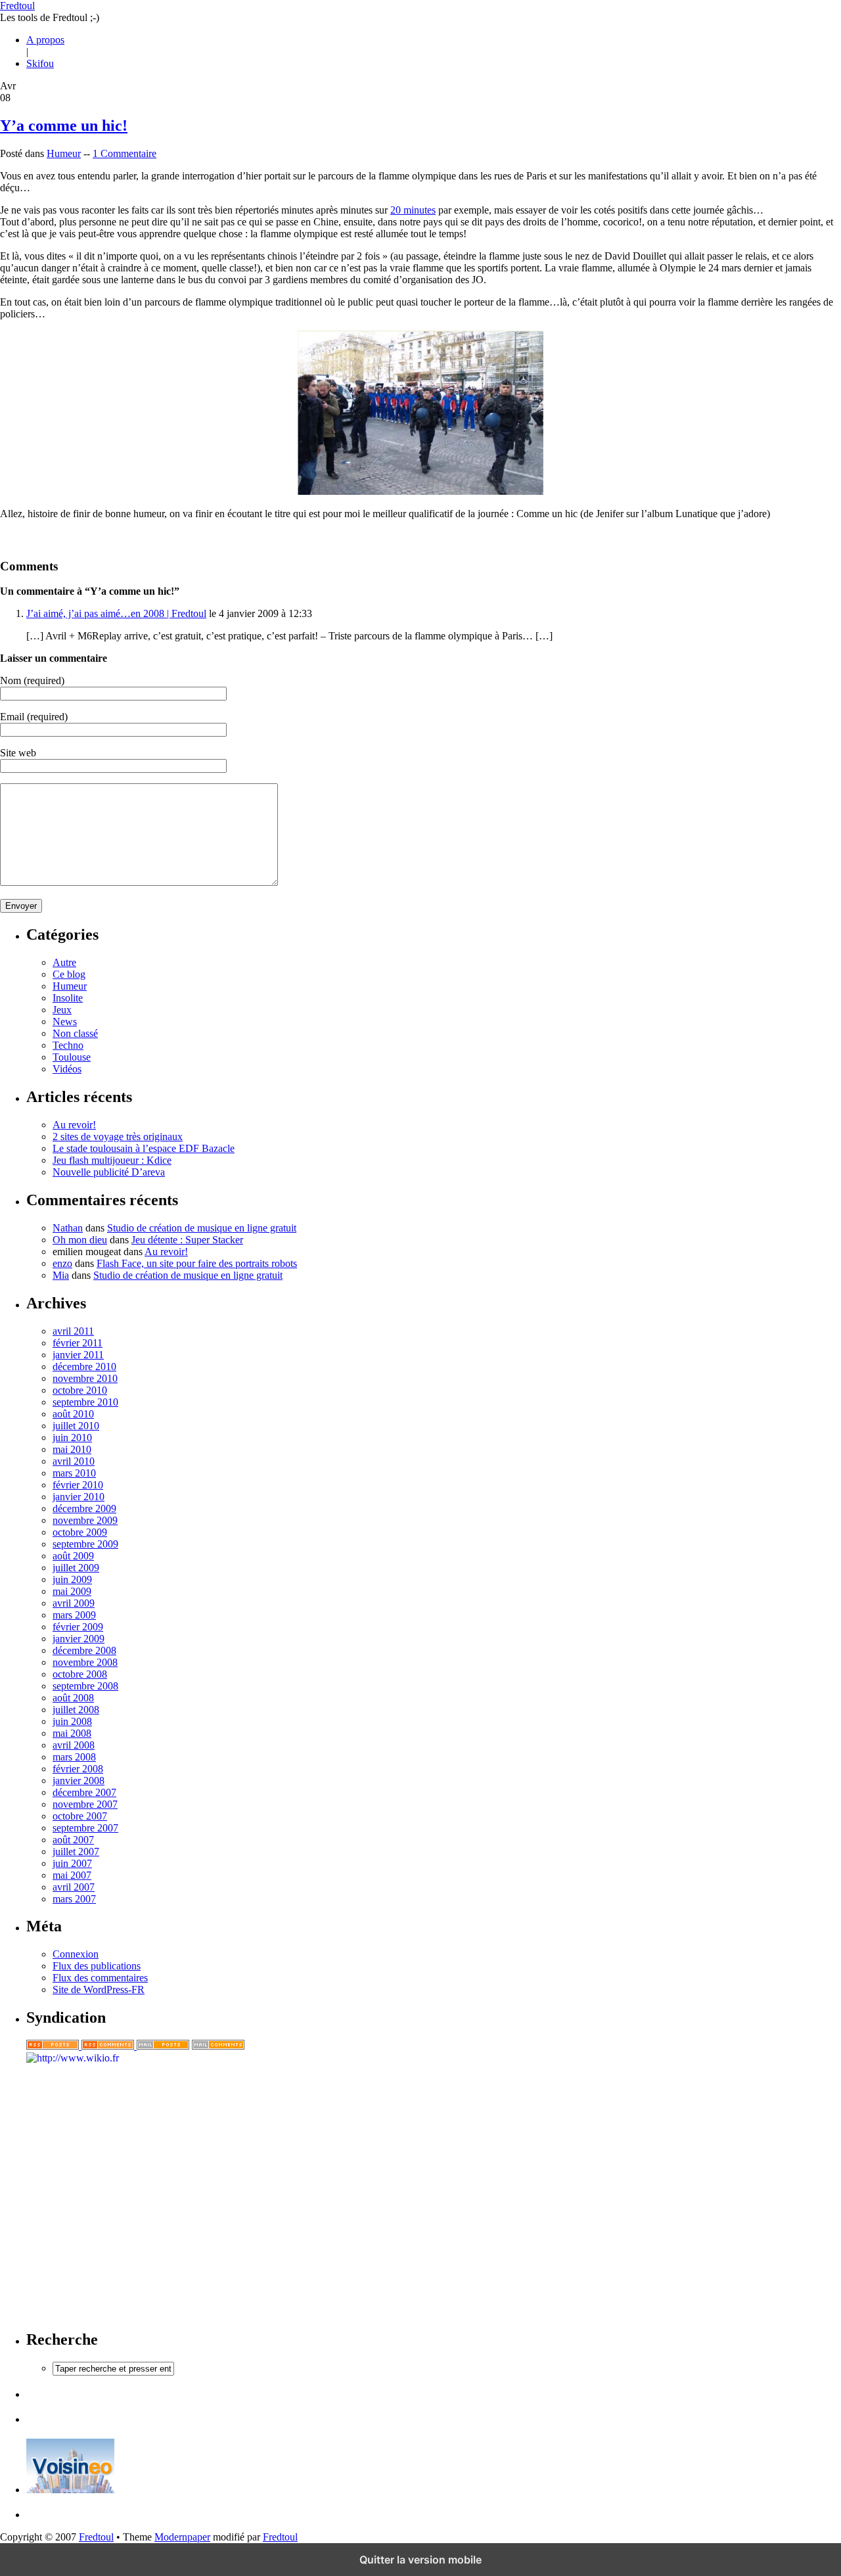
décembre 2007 (84, 1792)
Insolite (68, 998)
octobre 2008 (80, 1674)
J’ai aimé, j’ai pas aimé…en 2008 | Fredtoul (116, 613)
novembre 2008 (85, 1662)
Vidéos (67, 1069)
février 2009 (78, 1627)
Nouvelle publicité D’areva (109, 1172)
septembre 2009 (85, 1544)
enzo (62, 1263)
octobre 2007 (80, 1816)
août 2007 (73, 1840)
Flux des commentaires (100, 1978)
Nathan (68, 1228)
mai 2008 (72, 1733)
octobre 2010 (80, 1390)
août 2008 (73, 1698)
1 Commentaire (125, 153)
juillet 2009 (76, 1568)
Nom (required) (32, 680)
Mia (61, 1275)
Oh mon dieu (80, 1240)
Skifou (40, 63)
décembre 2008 (84, 1650)
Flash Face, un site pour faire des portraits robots (197, 1263)
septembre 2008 (85, 1686)
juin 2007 (72, 1863)
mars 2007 (74, 1899)
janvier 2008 (79, 1781)
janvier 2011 (78, 1355)
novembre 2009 (85, 1520)
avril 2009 (74, 1603)
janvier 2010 (79, 1497)
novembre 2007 (85, 1804)
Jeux (62, 1010)
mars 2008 (74, 1757)
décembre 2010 (84, 1367)
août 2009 (73, 1556)
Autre (64, 962)
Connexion (76, 1954)
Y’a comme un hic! (64, 126)
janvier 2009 (79, 1639)
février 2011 (78, 1343)
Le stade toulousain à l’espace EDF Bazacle (144, 1148)
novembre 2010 (85, 1378)
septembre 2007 (85, 1828)
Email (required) (34, 717)
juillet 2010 (76, 1426)
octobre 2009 (80, 1532)
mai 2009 (72, 1591)
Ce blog (69, 974)
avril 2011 (73, 1331)
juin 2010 (72, 1437)
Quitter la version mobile (420, 2560)
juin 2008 (72, 1721)
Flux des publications (97, 1966)
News (65, 1022)
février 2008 (78, 1769)
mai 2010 (72, 1449)
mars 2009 (74, 1615)
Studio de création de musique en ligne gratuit (202, 1228)
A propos (45, 40)
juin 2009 (72, 1579)
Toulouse (72, 1057)
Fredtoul (17, 6)
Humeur (64, 153)
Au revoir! (74, 1125)
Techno (68, 1045)
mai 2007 (72, 1875)
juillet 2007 (76, 1851)
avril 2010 (74, 1461)
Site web (18, 753)
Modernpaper (182, 2537)
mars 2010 (74, 1473)
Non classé (75, 1033)
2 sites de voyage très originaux (118, 1137)
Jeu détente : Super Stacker (187, 1240)
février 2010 (78, 1485)
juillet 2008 (76, 1710)
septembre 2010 (85, 1402)
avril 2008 (74, 1745)
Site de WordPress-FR (99, 1989)
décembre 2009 (84, 1508)
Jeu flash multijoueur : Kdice (112, 1160)
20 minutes (413, 210)
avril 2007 (74, 1887)
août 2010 (73, 1414)
